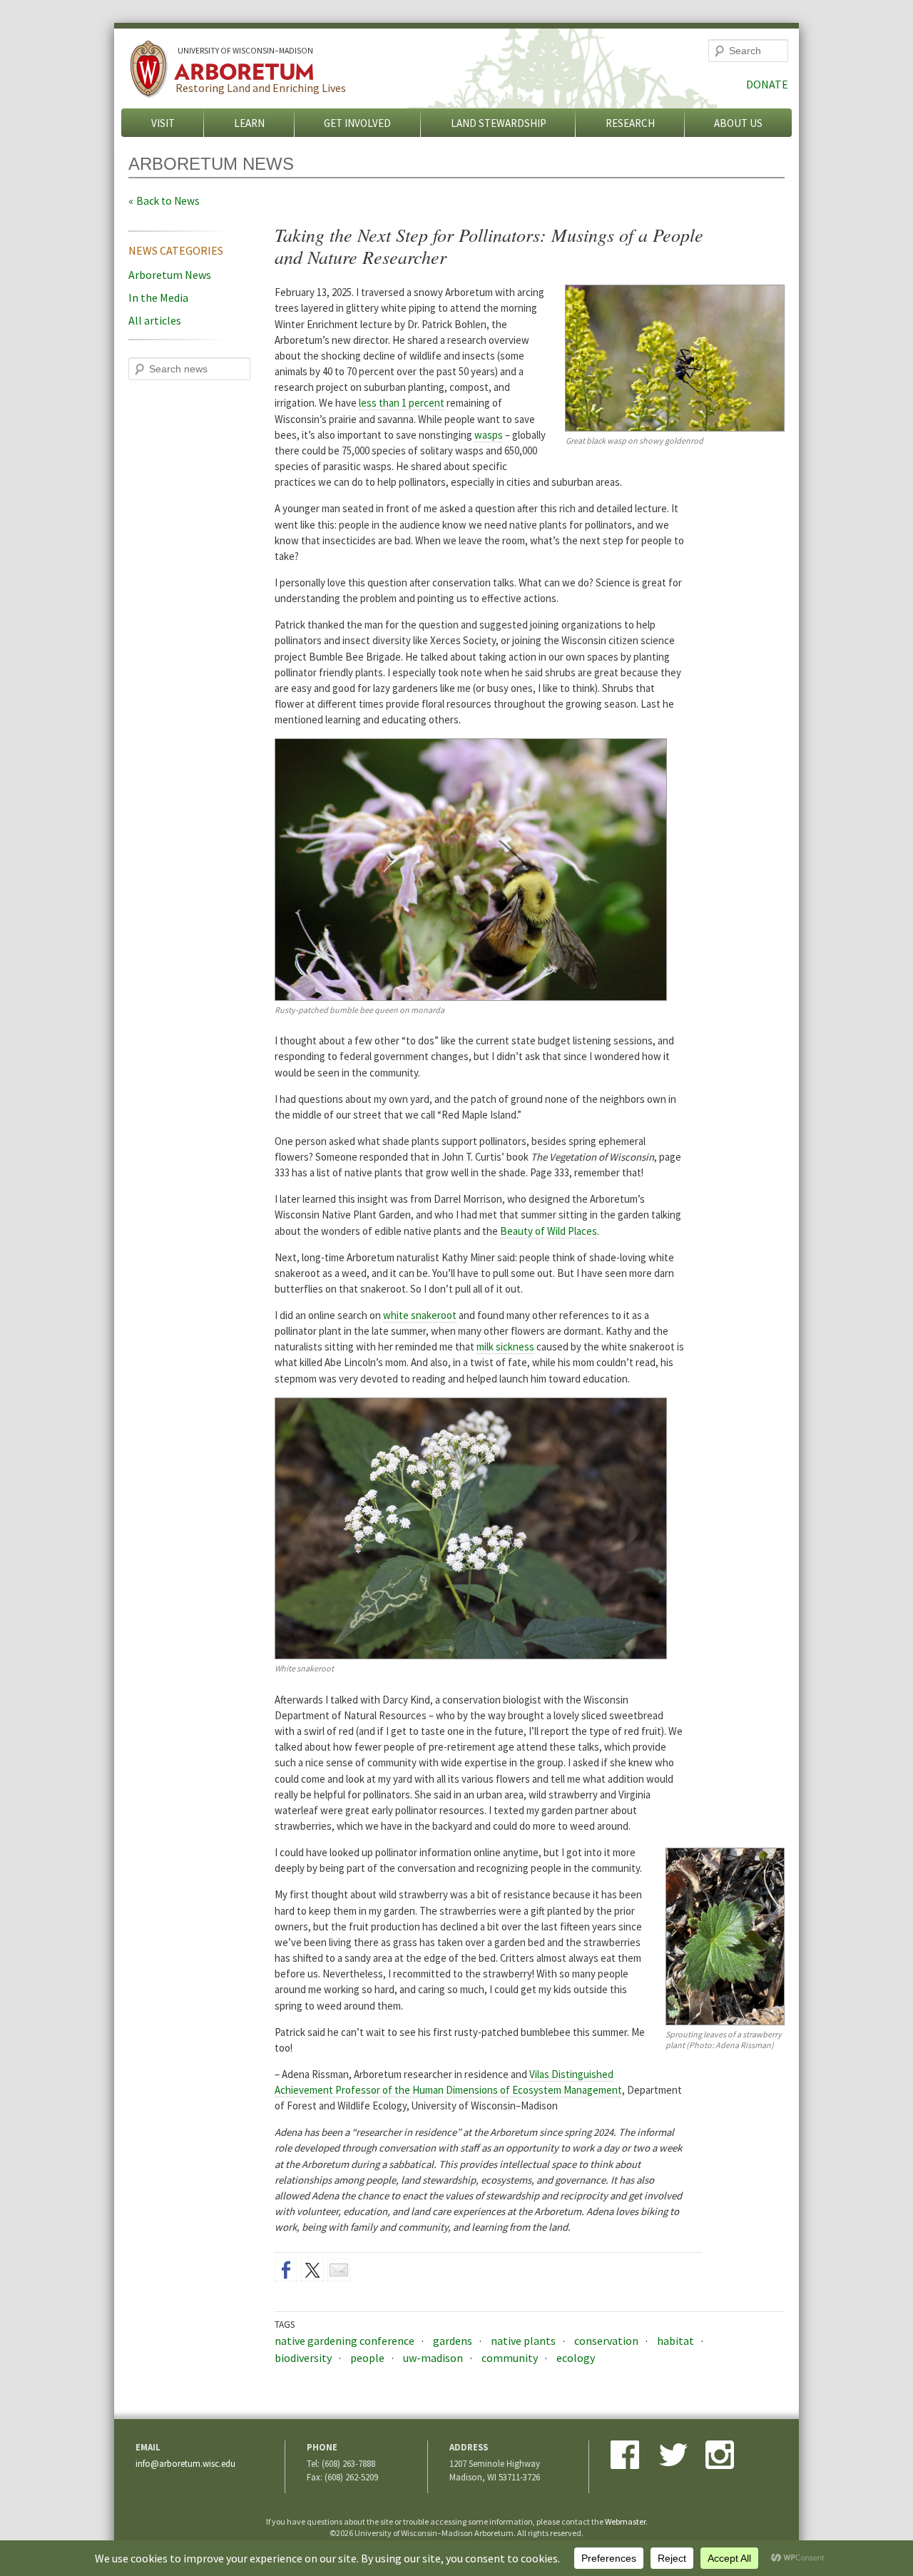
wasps (489, 435)
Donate (767, 84)
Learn (249, 123)
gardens (453, 2341)
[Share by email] (339, 2270)
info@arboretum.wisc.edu (185, 2463)
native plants (523, 2341)
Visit (163, 123)
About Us (738, 123)
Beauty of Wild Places (549, 1231)
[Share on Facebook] (286, 2270)
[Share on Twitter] (312, 2270)
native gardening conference (345, 2341)
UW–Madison (245, 51)
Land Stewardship (499, 123)
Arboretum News (170, 275)
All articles (155, 320)
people (367, 2358)
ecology (576, 2358)
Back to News (168, 201)
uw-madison (433, 2358)
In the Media (158, 297)
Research (630, 123)
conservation (606, 2341)
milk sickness (505, 1346)
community (510, 2358)
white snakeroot (420, 1315)
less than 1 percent (402, 403)
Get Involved (357, 123)
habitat (675, 2341)
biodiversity (303, 2358)
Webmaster (625, 2521)
